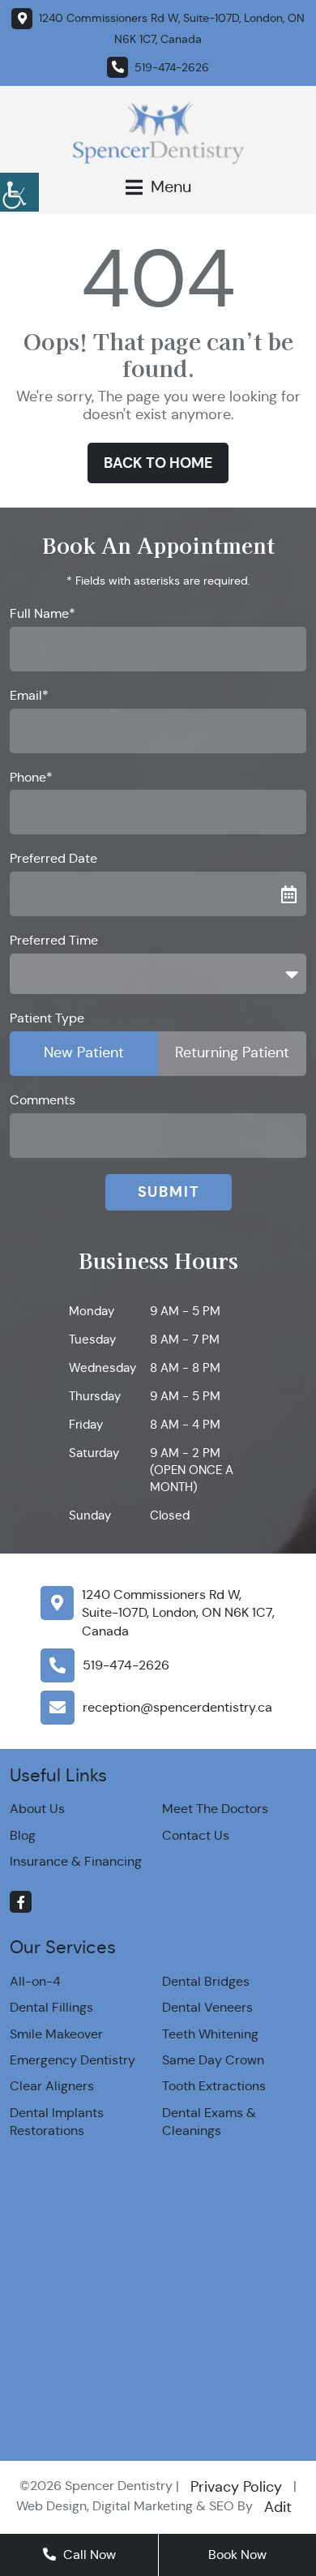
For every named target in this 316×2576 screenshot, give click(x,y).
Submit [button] (169, 1192)
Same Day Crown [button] (213, 2060)
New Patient (84, 1052)
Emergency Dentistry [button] (73, 2060)
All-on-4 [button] (35, 1981)
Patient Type (47, 1018)
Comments (43, 1100)
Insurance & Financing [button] (76, 1861)
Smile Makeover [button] (56, 2034)
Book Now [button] (237, 2555)
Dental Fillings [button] (51, 2007)
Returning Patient (232, 1052)
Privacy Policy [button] (236, 2487)
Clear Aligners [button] (52, 2086)
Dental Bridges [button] (206, 1981)
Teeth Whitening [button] (210, 2034)
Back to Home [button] (158, 463)
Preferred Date (53, 858)
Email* (29, 695)
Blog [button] (23, 1835)
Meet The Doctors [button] (215, 1809)
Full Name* (43, 613)
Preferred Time (54, 940)
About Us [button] (37, 1809)
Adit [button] (278, 2507)
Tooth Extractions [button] (214, 2086)
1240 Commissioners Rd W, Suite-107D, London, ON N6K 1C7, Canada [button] (178, 1613)
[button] (19, 190)
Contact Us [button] (196, 1835)
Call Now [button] (88, 2555)
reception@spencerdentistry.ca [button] (177, 1707)
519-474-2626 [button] (126, 1665)
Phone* (31, 777)
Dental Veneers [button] (207, 2007)
